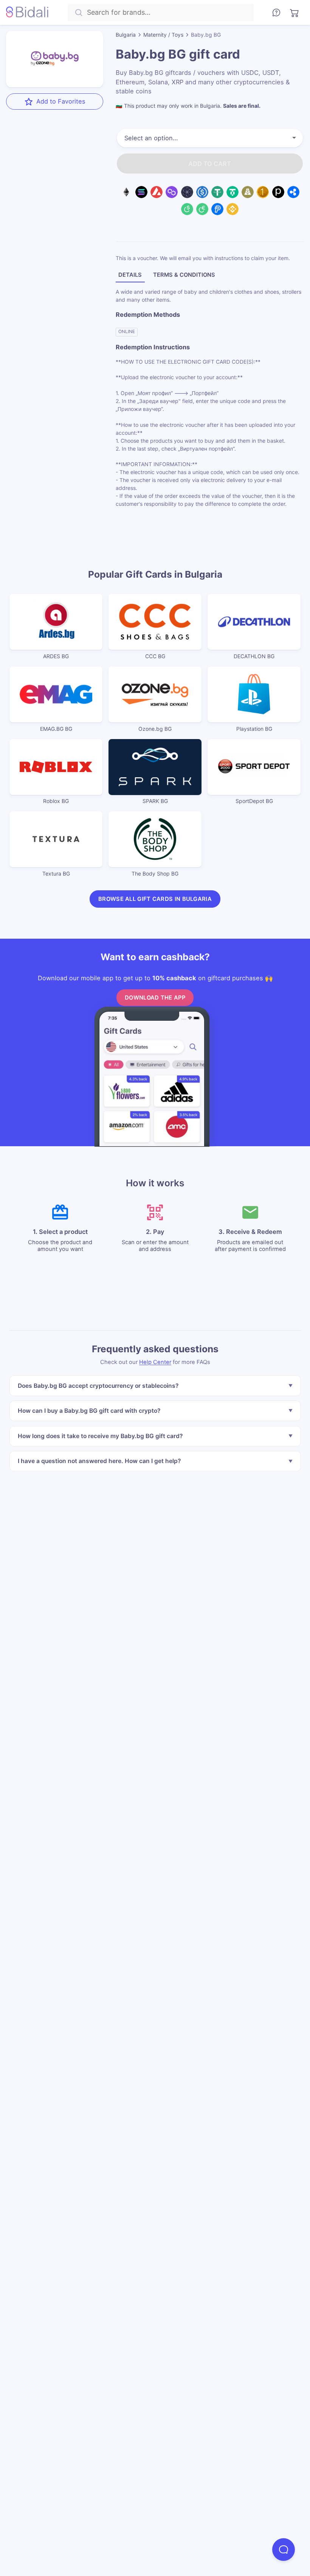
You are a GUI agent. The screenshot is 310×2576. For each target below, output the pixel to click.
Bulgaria (126, 35)
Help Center (155, 1362)
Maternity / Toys (163, 35)
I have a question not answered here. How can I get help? (99, 1461)
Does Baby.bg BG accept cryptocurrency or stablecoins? (98, 1386)
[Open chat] (284, 2550)
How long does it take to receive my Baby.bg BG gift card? (100, 1436)
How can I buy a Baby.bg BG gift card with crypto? (89, 1411)
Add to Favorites (61, 101)
